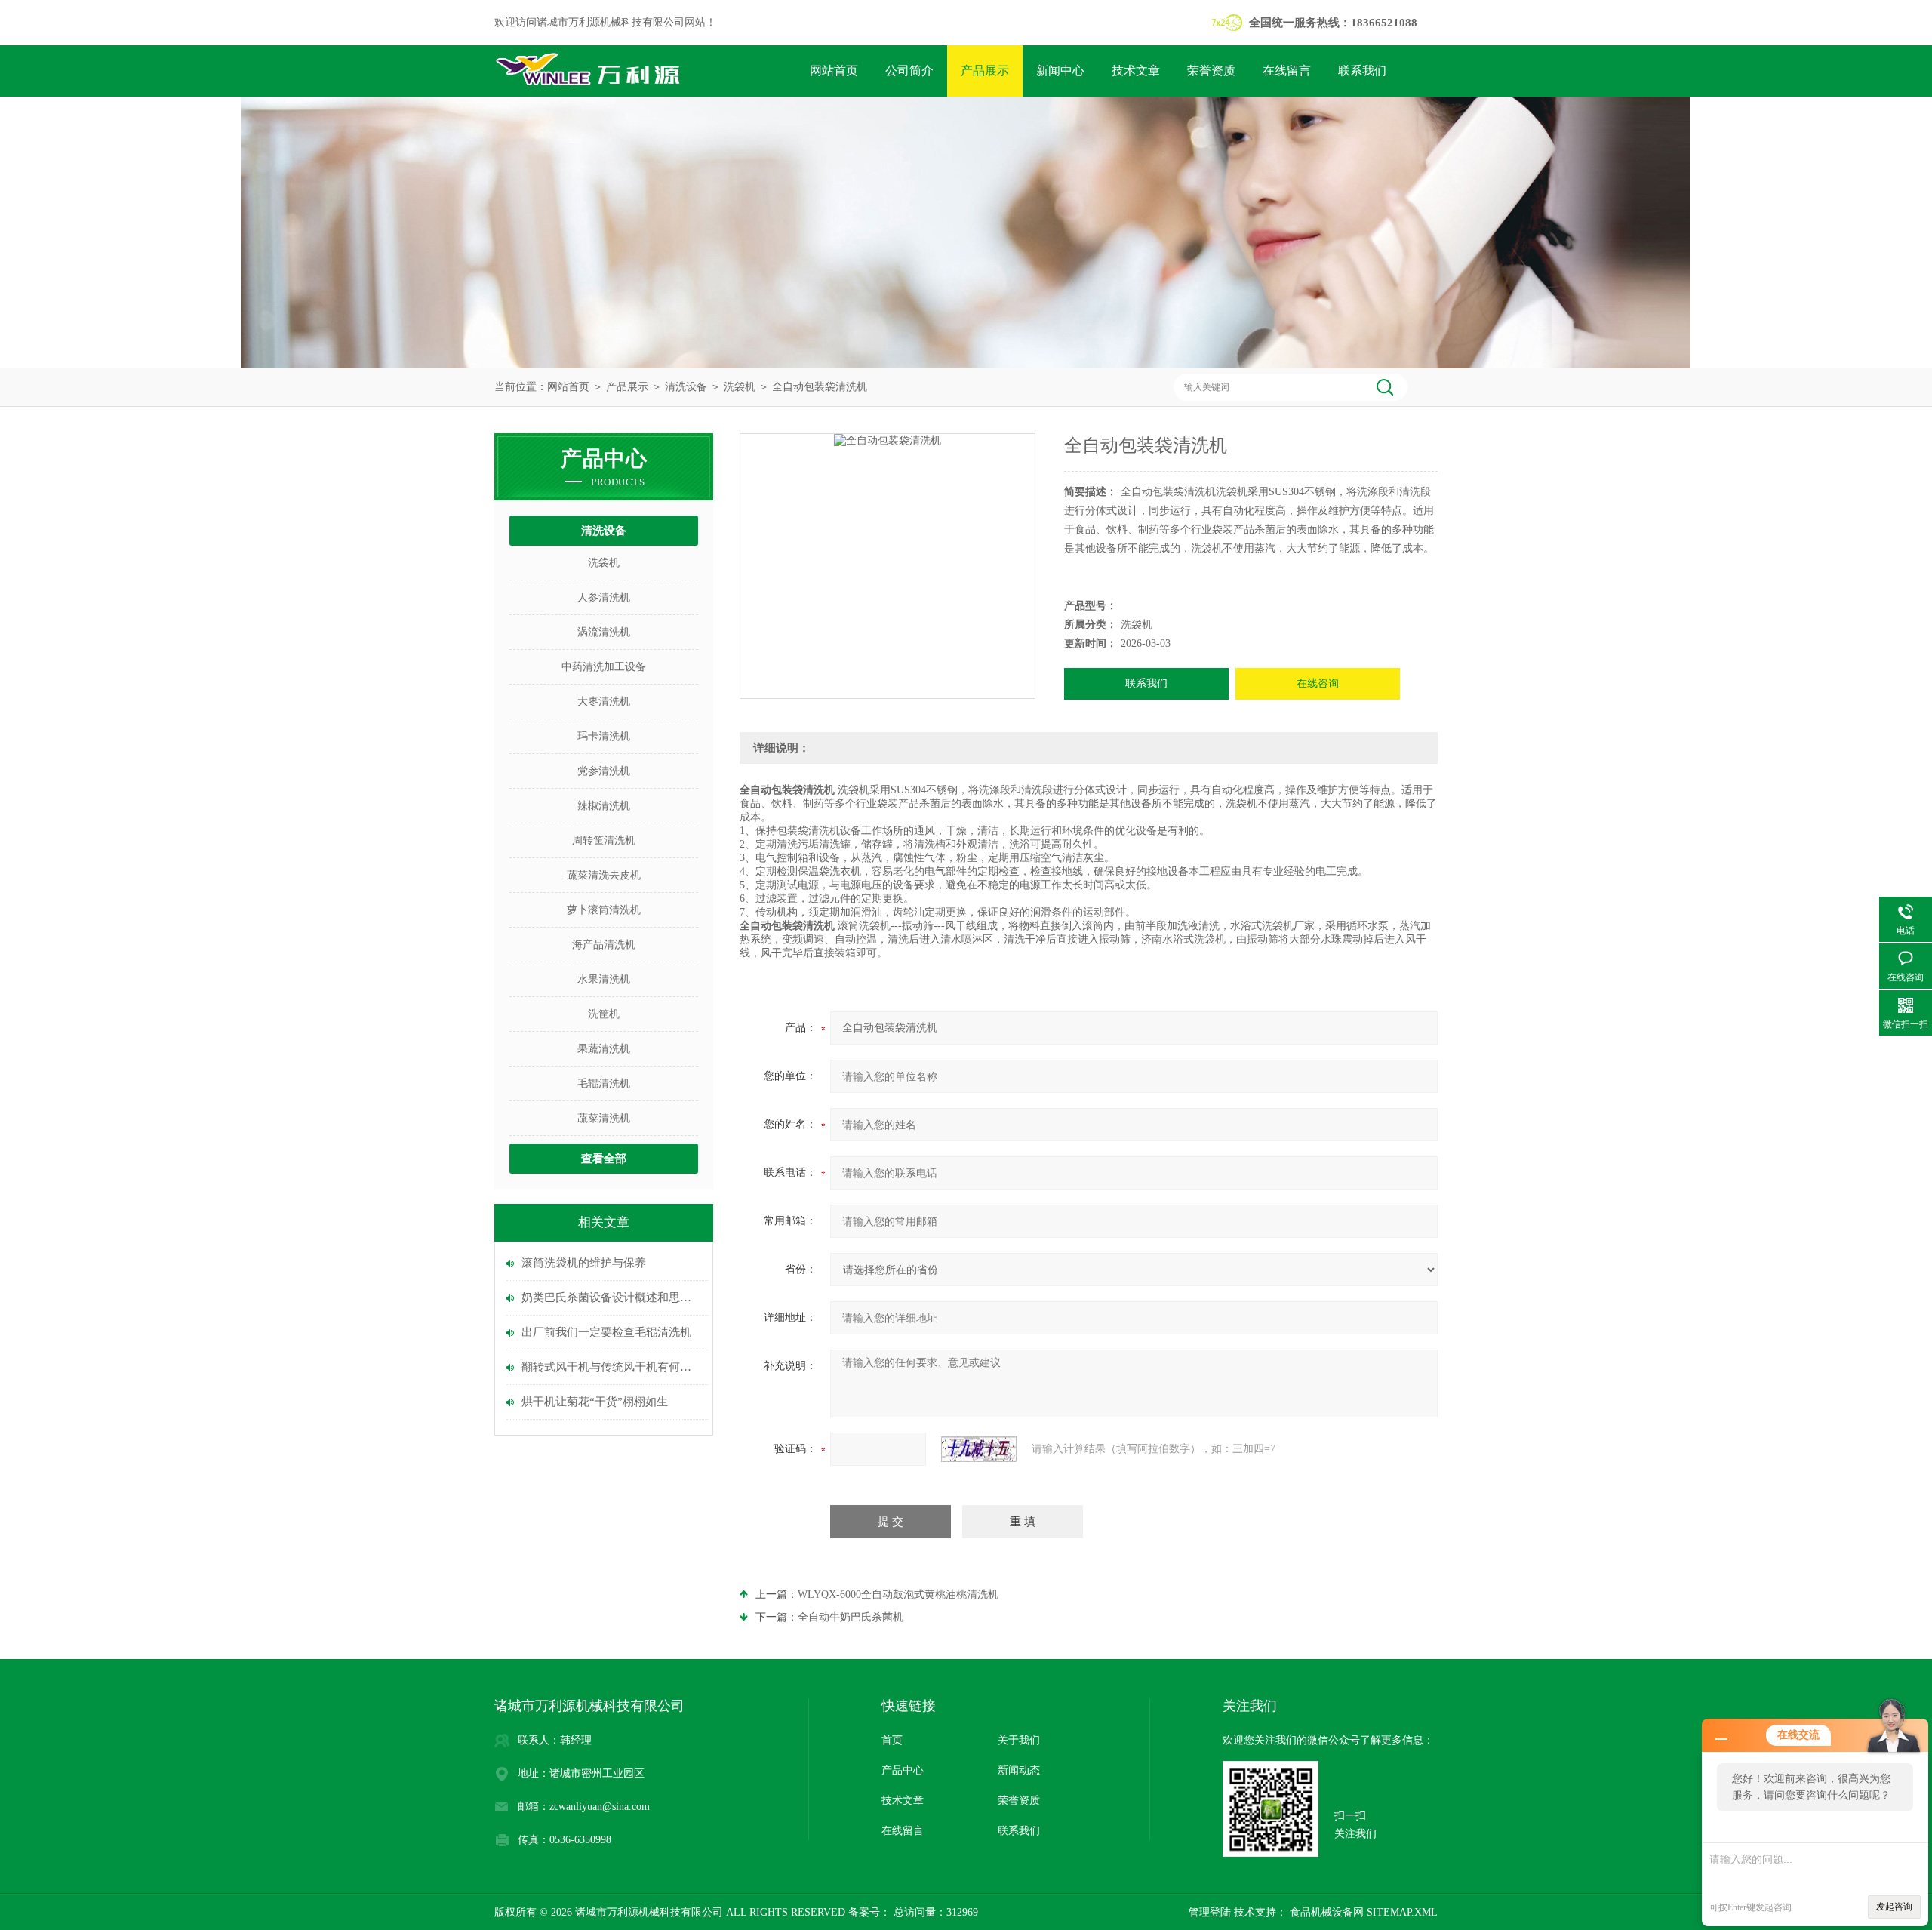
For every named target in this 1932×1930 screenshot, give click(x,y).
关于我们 (1019, 1740)
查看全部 (604, 1159)
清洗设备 (686, 387)
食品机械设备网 (1325, 1912)
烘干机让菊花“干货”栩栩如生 (595, 1402)
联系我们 (1362, 71)
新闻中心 (1060, 71)
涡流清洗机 (604, 632)
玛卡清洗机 (604, 736)
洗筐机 (604, 1014)
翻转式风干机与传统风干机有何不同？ (611, 1367)
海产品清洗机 (604, 945)
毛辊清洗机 (604, 1084)
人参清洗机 (604, 597)
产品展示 (985, 71)
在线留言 (1287, 71)
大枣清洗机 (604, 702)
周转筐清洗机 (604, 840)
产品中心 (903, 1770)
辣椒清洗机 (604, 806)
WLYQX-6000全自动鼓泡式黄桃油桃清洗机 (898, 1594)
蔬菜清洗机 (604, 1118)
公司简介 (909, 71)
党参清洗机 (604, 771)
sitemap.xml (1402, 1912)
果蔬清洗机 (604, 1049)
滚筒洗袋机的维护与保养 (584, 1263)
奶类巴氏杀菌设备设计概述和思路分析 (611, 1297)
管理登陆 (1210, 1912)
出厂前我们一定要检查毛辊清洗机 (606, 1332)
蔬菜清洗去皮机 (604, 875)
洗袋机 (740, 387)
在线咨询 (1318, 683)
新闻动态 (1019, 1770)
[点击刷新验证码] (979, 1449)
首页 (892, 1740)
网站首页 (834, 71)
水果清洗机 (604, 979)
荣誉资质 (1211, 71)
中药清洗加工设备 (604, 667)
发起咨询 (1894, 1907)
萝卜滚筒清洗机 (604, 910)
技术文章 (1136, 71)
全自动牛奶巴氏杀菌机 (851, 1617)
